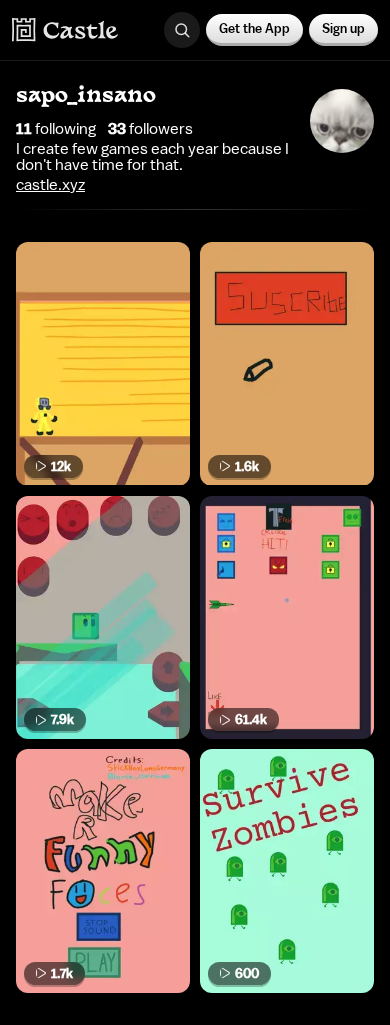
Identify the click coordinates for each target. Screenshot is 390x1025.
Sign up (343, 28)
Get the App (254, 28)
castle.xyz (50, 185)
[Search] (182, 30)
